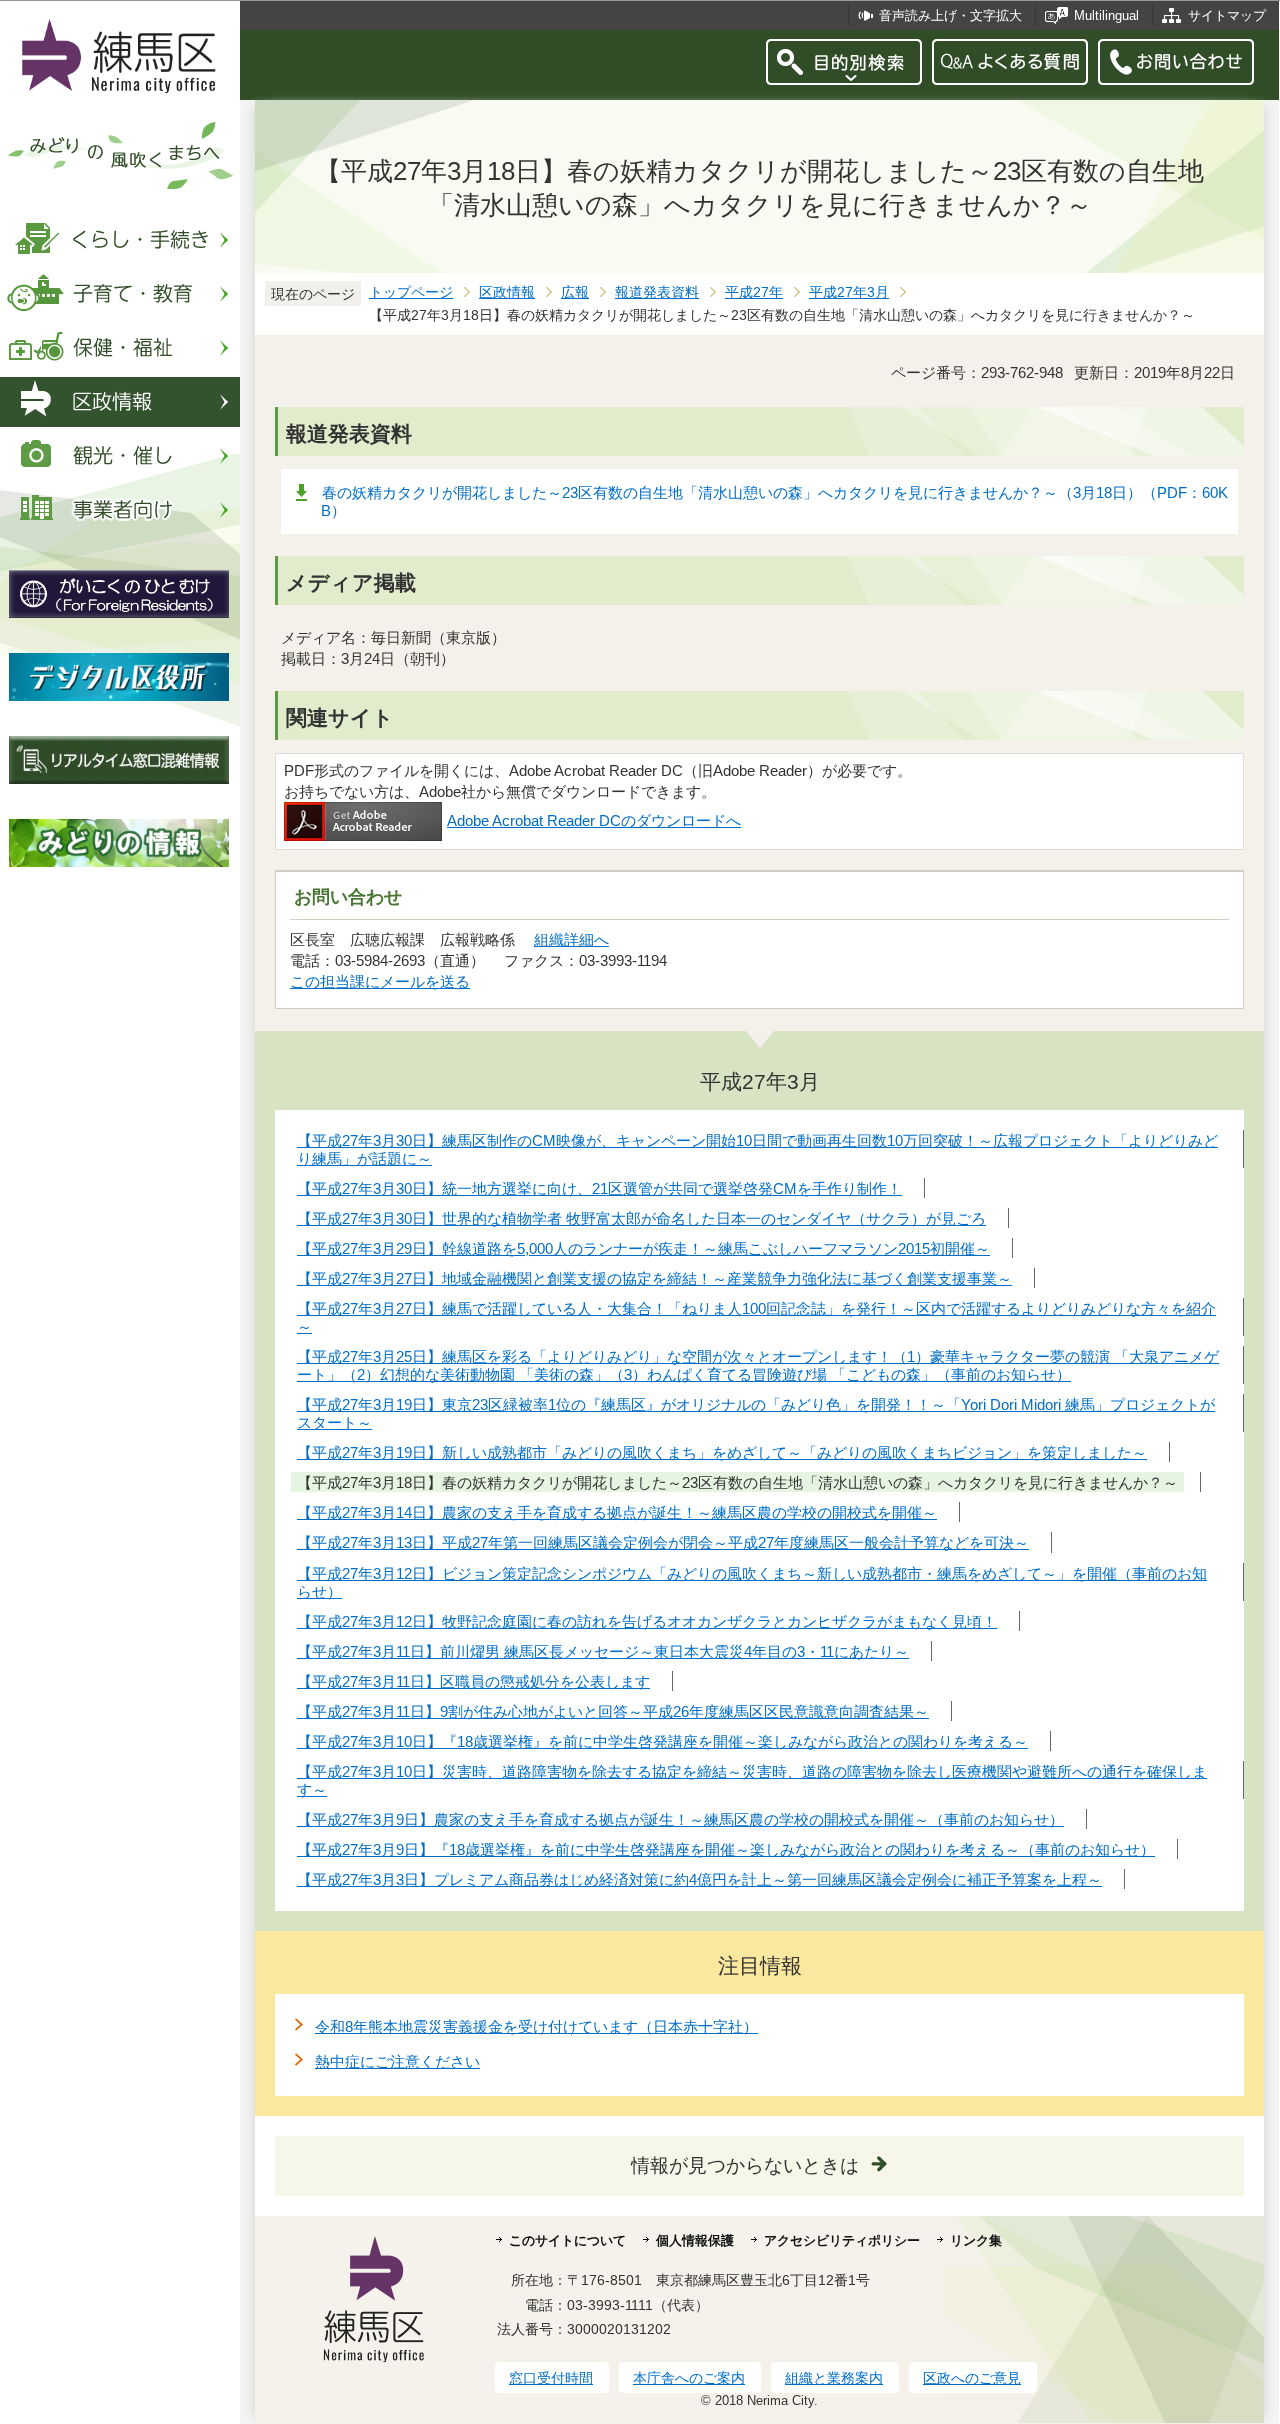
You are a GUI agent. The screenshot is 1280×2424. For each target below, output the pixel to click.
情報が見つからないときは (745, 2165)
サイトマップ (1227, 15)
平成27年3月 (849, 292)
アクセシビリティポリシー (842, 2240)
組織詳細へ (571, 939)
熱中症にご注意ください (397, 2061)
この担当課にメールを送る (380, 981)
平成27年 (754, 292)
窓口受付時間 (551, 2378)
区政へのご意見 (972, 2378)
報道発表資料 (657, 292)
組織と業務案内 (834, 2378)
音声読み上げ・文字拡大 (950, 15)
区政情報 (507, 292)
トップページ (411, 292)
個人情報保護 (695, 2240)
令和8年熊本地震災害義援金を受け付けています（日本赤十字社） (536, 2026)
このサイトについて (567, 2240)
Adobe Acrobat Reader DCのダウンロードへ (594, 820)
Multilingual (1106, 15)
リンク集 (976, 2240)
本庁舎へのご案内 (689, 2378)
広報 (575, 292)
